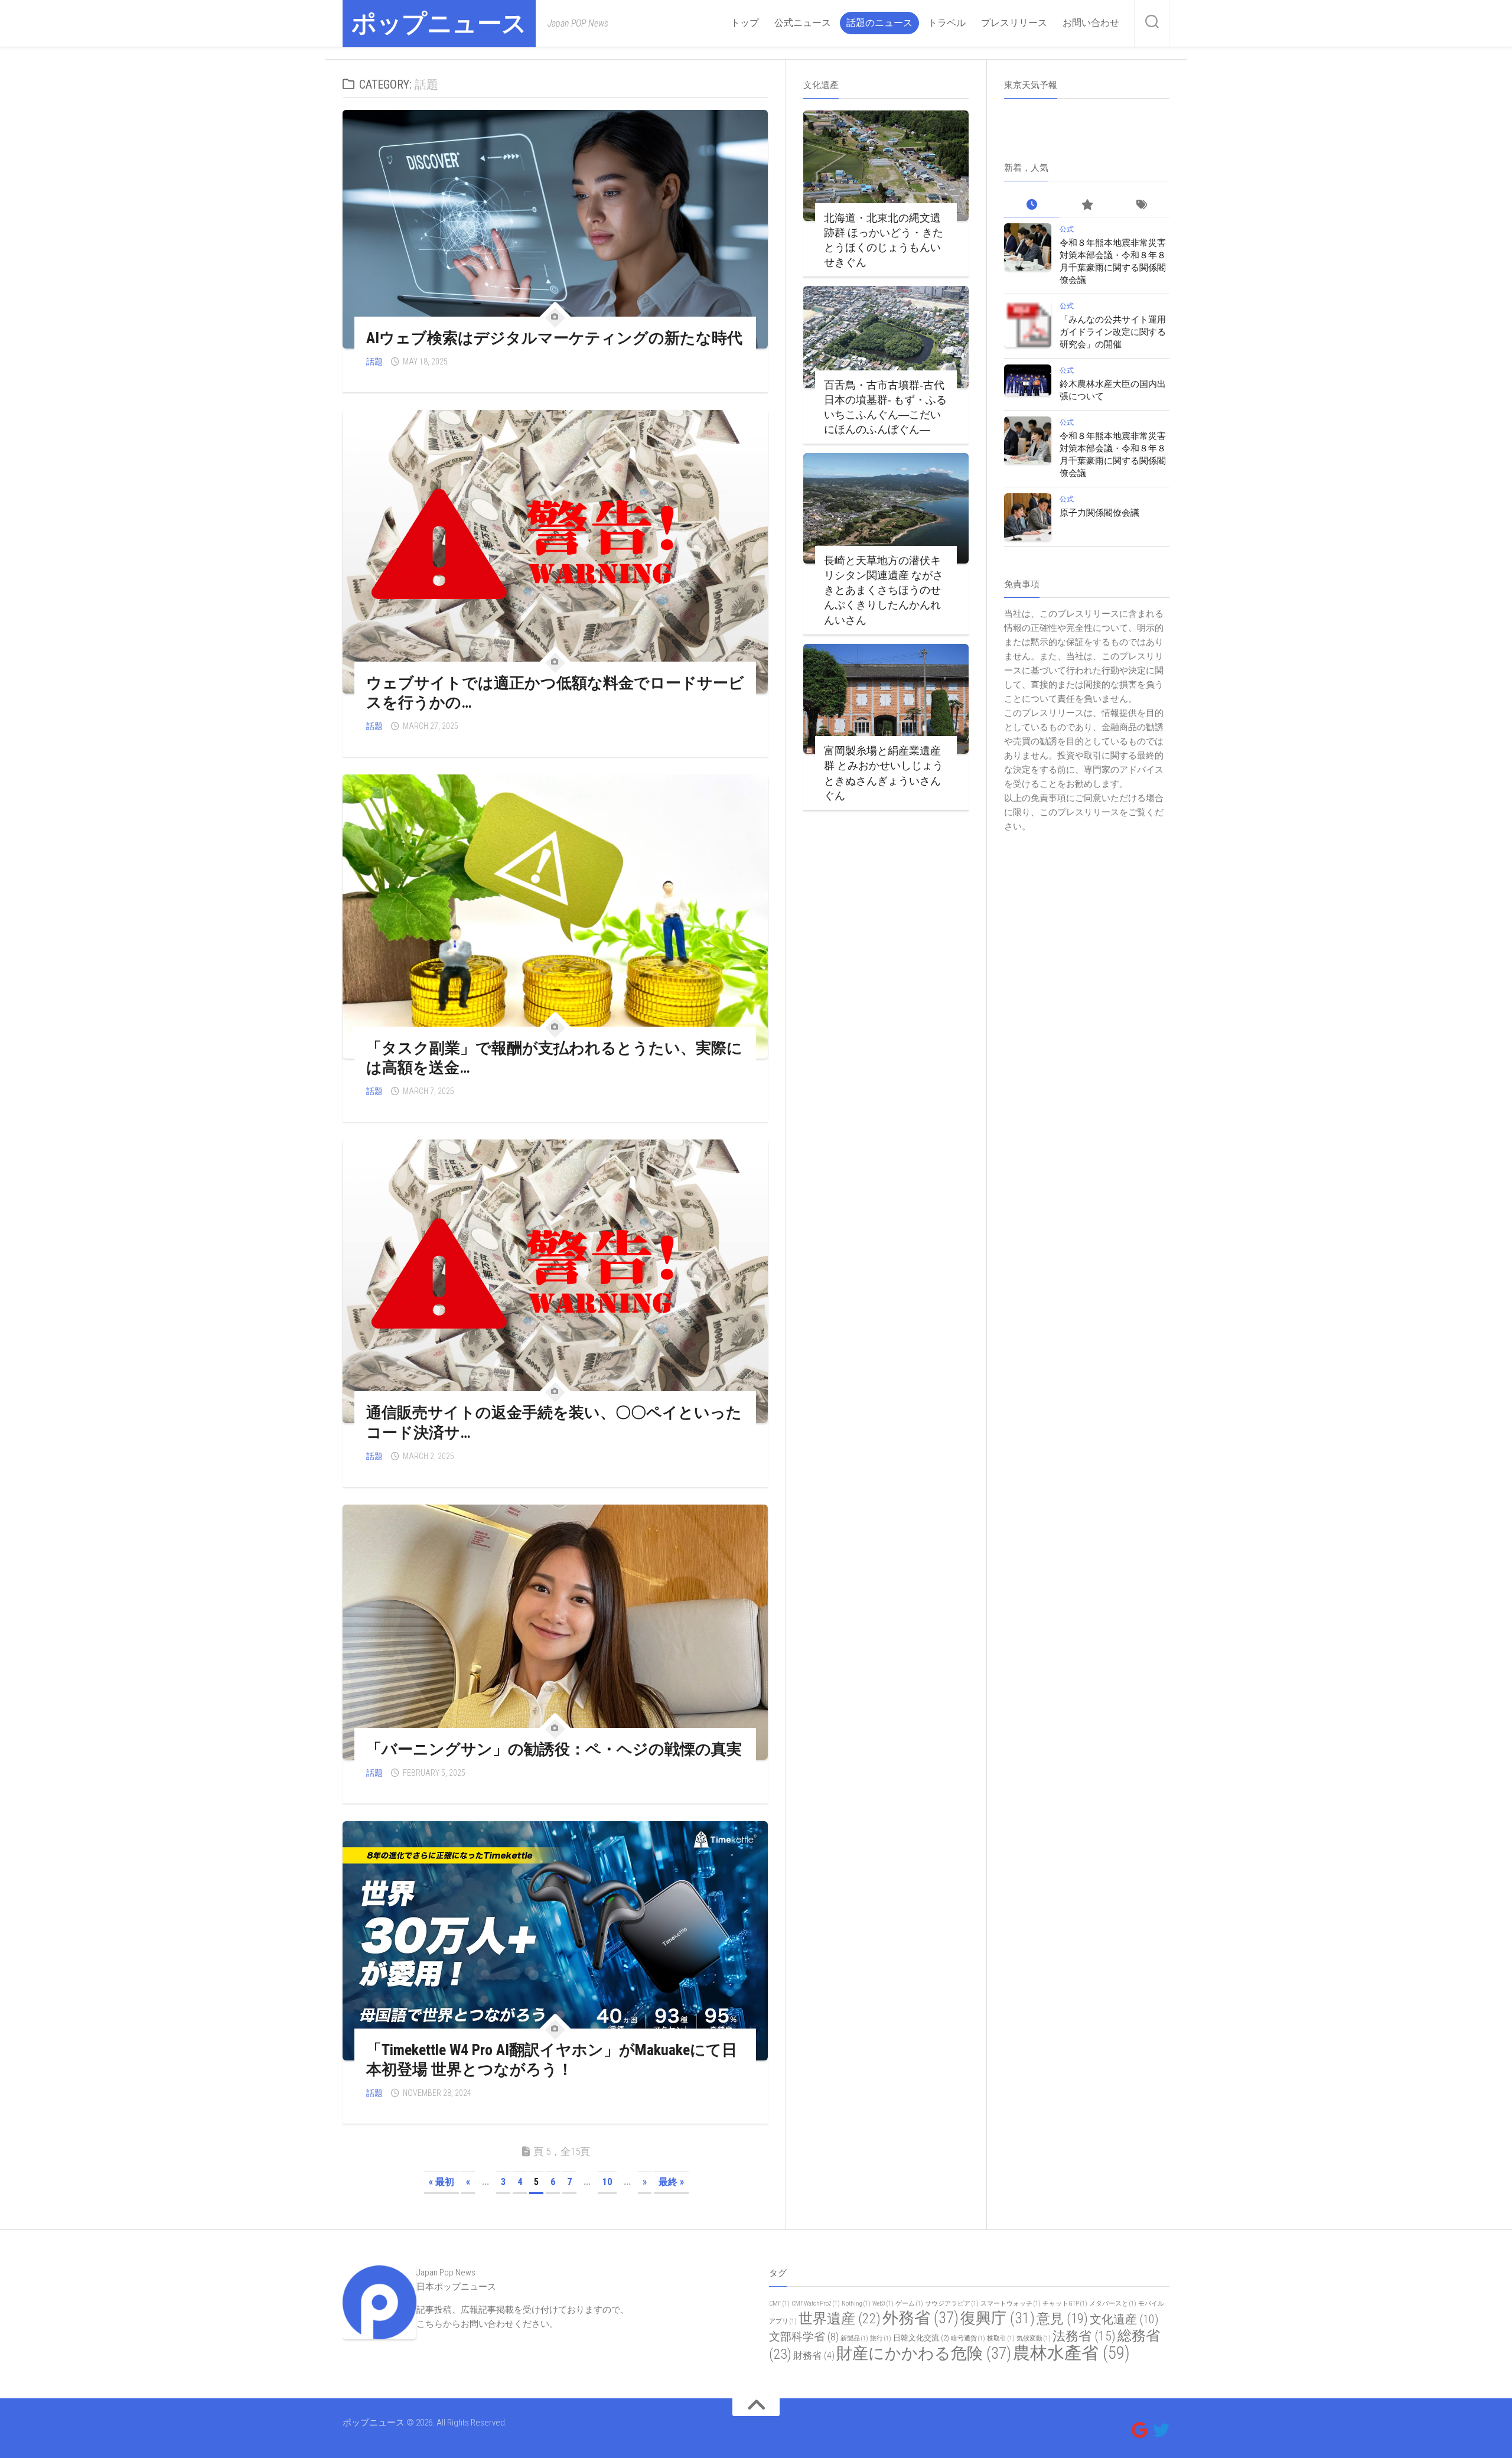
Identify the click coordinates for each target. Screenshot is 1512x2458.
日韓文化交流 (921, 2338)
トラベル (947, 23)
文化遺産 (1124, 2319)
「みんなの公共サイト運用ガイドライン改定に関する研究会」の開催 (1113, 332)
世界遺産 (840, 2319)
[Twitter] (1161, 2430)
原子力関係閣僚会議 (1099, 513)
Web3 (883, 2304)
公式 (1067, 229)
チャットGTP (1065, 2304)
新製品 (854, 2338)
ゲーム (909, 2304)
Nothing (856, 2304)
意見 (1062, 2319)
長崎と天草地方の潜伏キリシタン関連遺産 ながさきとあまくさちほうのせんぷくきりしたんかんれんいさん (884, 590)
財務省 (814, 2356)
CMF (779, 2304)
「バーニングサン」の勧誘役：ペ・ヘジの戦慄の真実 (554, 1749)
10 (607, 2182)
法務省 (1084, 2336)
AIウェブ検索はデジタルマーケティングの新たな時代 (554, 338)
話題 (374, 362)
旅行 (881, 2338)
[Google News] (1140, 2430)
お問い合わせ (1091, 23)
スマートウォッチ (1011, 2304)
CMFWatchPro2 (816, 2304)
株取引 (1001, 2338)
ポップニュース (439, 23)
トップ (745, 23)
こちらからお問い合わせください (483, 2324)
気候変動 (1034, 2338)
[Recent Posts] (1032, 205)
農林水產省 (1071, 2353)
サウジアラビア (952, 2304)
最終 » (671, 2182)
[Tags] (1142, 205)
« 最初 (441, 2182)
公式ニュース (803, 23)
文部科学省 (804, 2337)
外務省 (920, 2318)
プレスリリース (1014, 23)
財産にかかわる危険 (924, 2353)
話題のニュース (879, 23)
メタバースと (1113, 2304)
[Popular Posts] (1086, 205)
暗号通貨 (968, 2338)
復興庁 (998, 2318)
